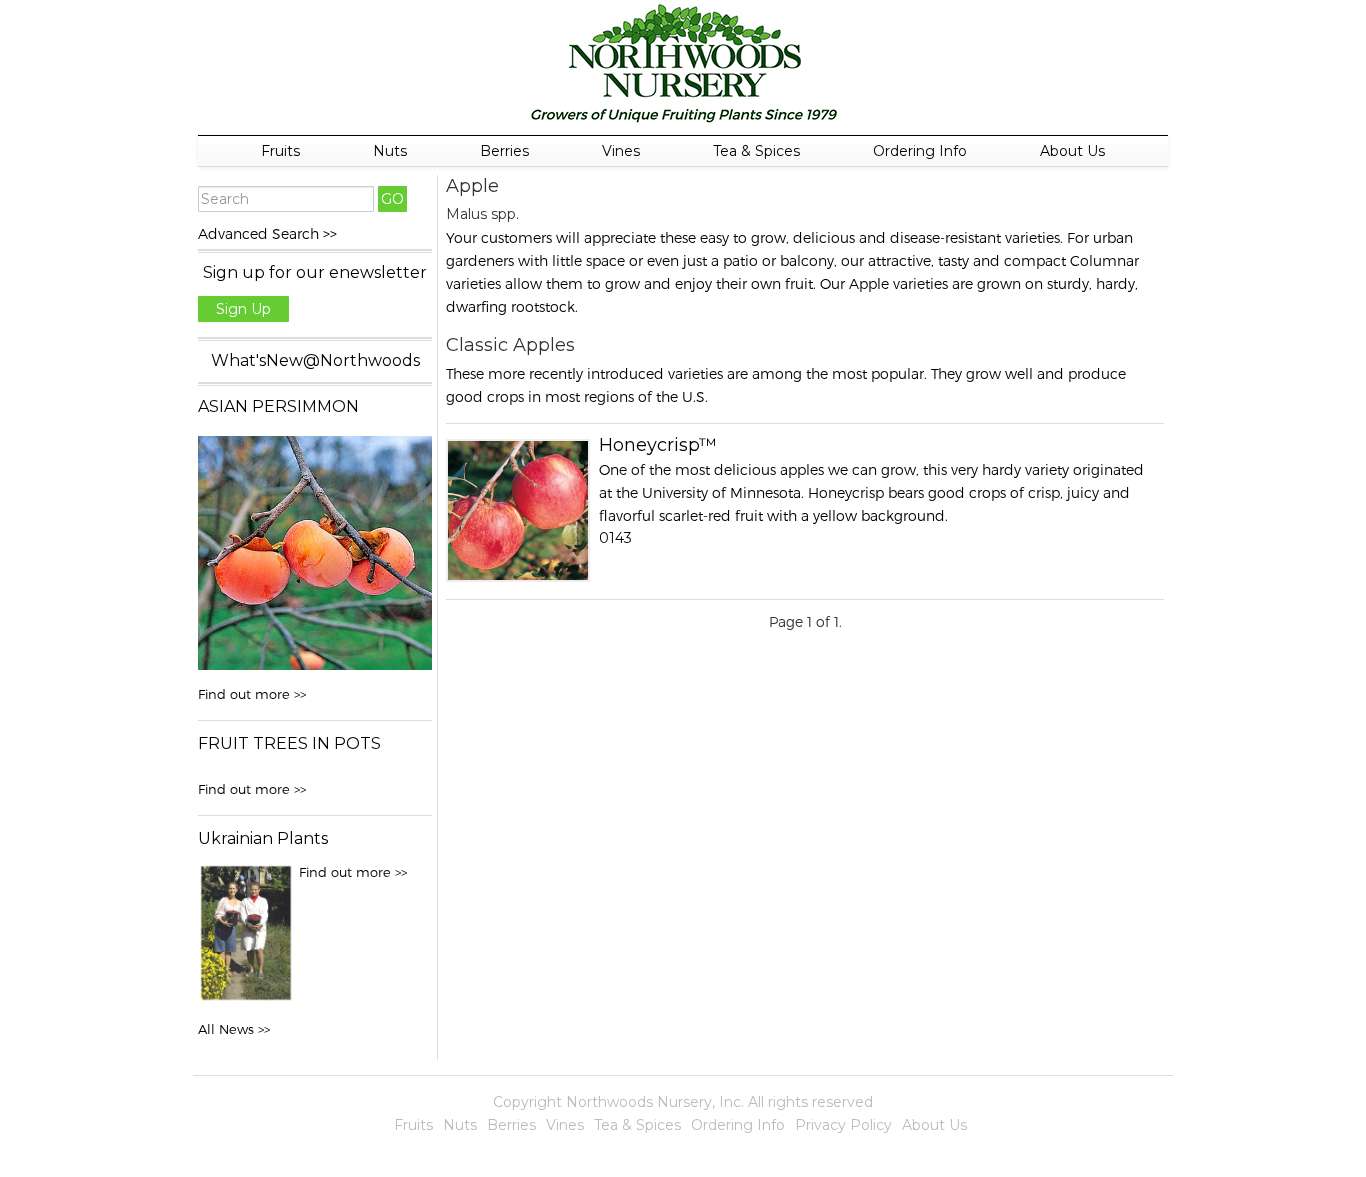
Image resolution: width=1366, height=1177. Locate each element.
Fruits (280, 151)
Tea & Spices (756, 151)
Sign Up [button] (243, 309)
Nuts (390, 151)
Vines (621, 151)
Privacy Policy (843, 1125)
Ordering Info (920, 151)
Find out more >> (252, 694)
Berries (504, 151)
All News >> (234, 1029)
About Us (1072, 151)
